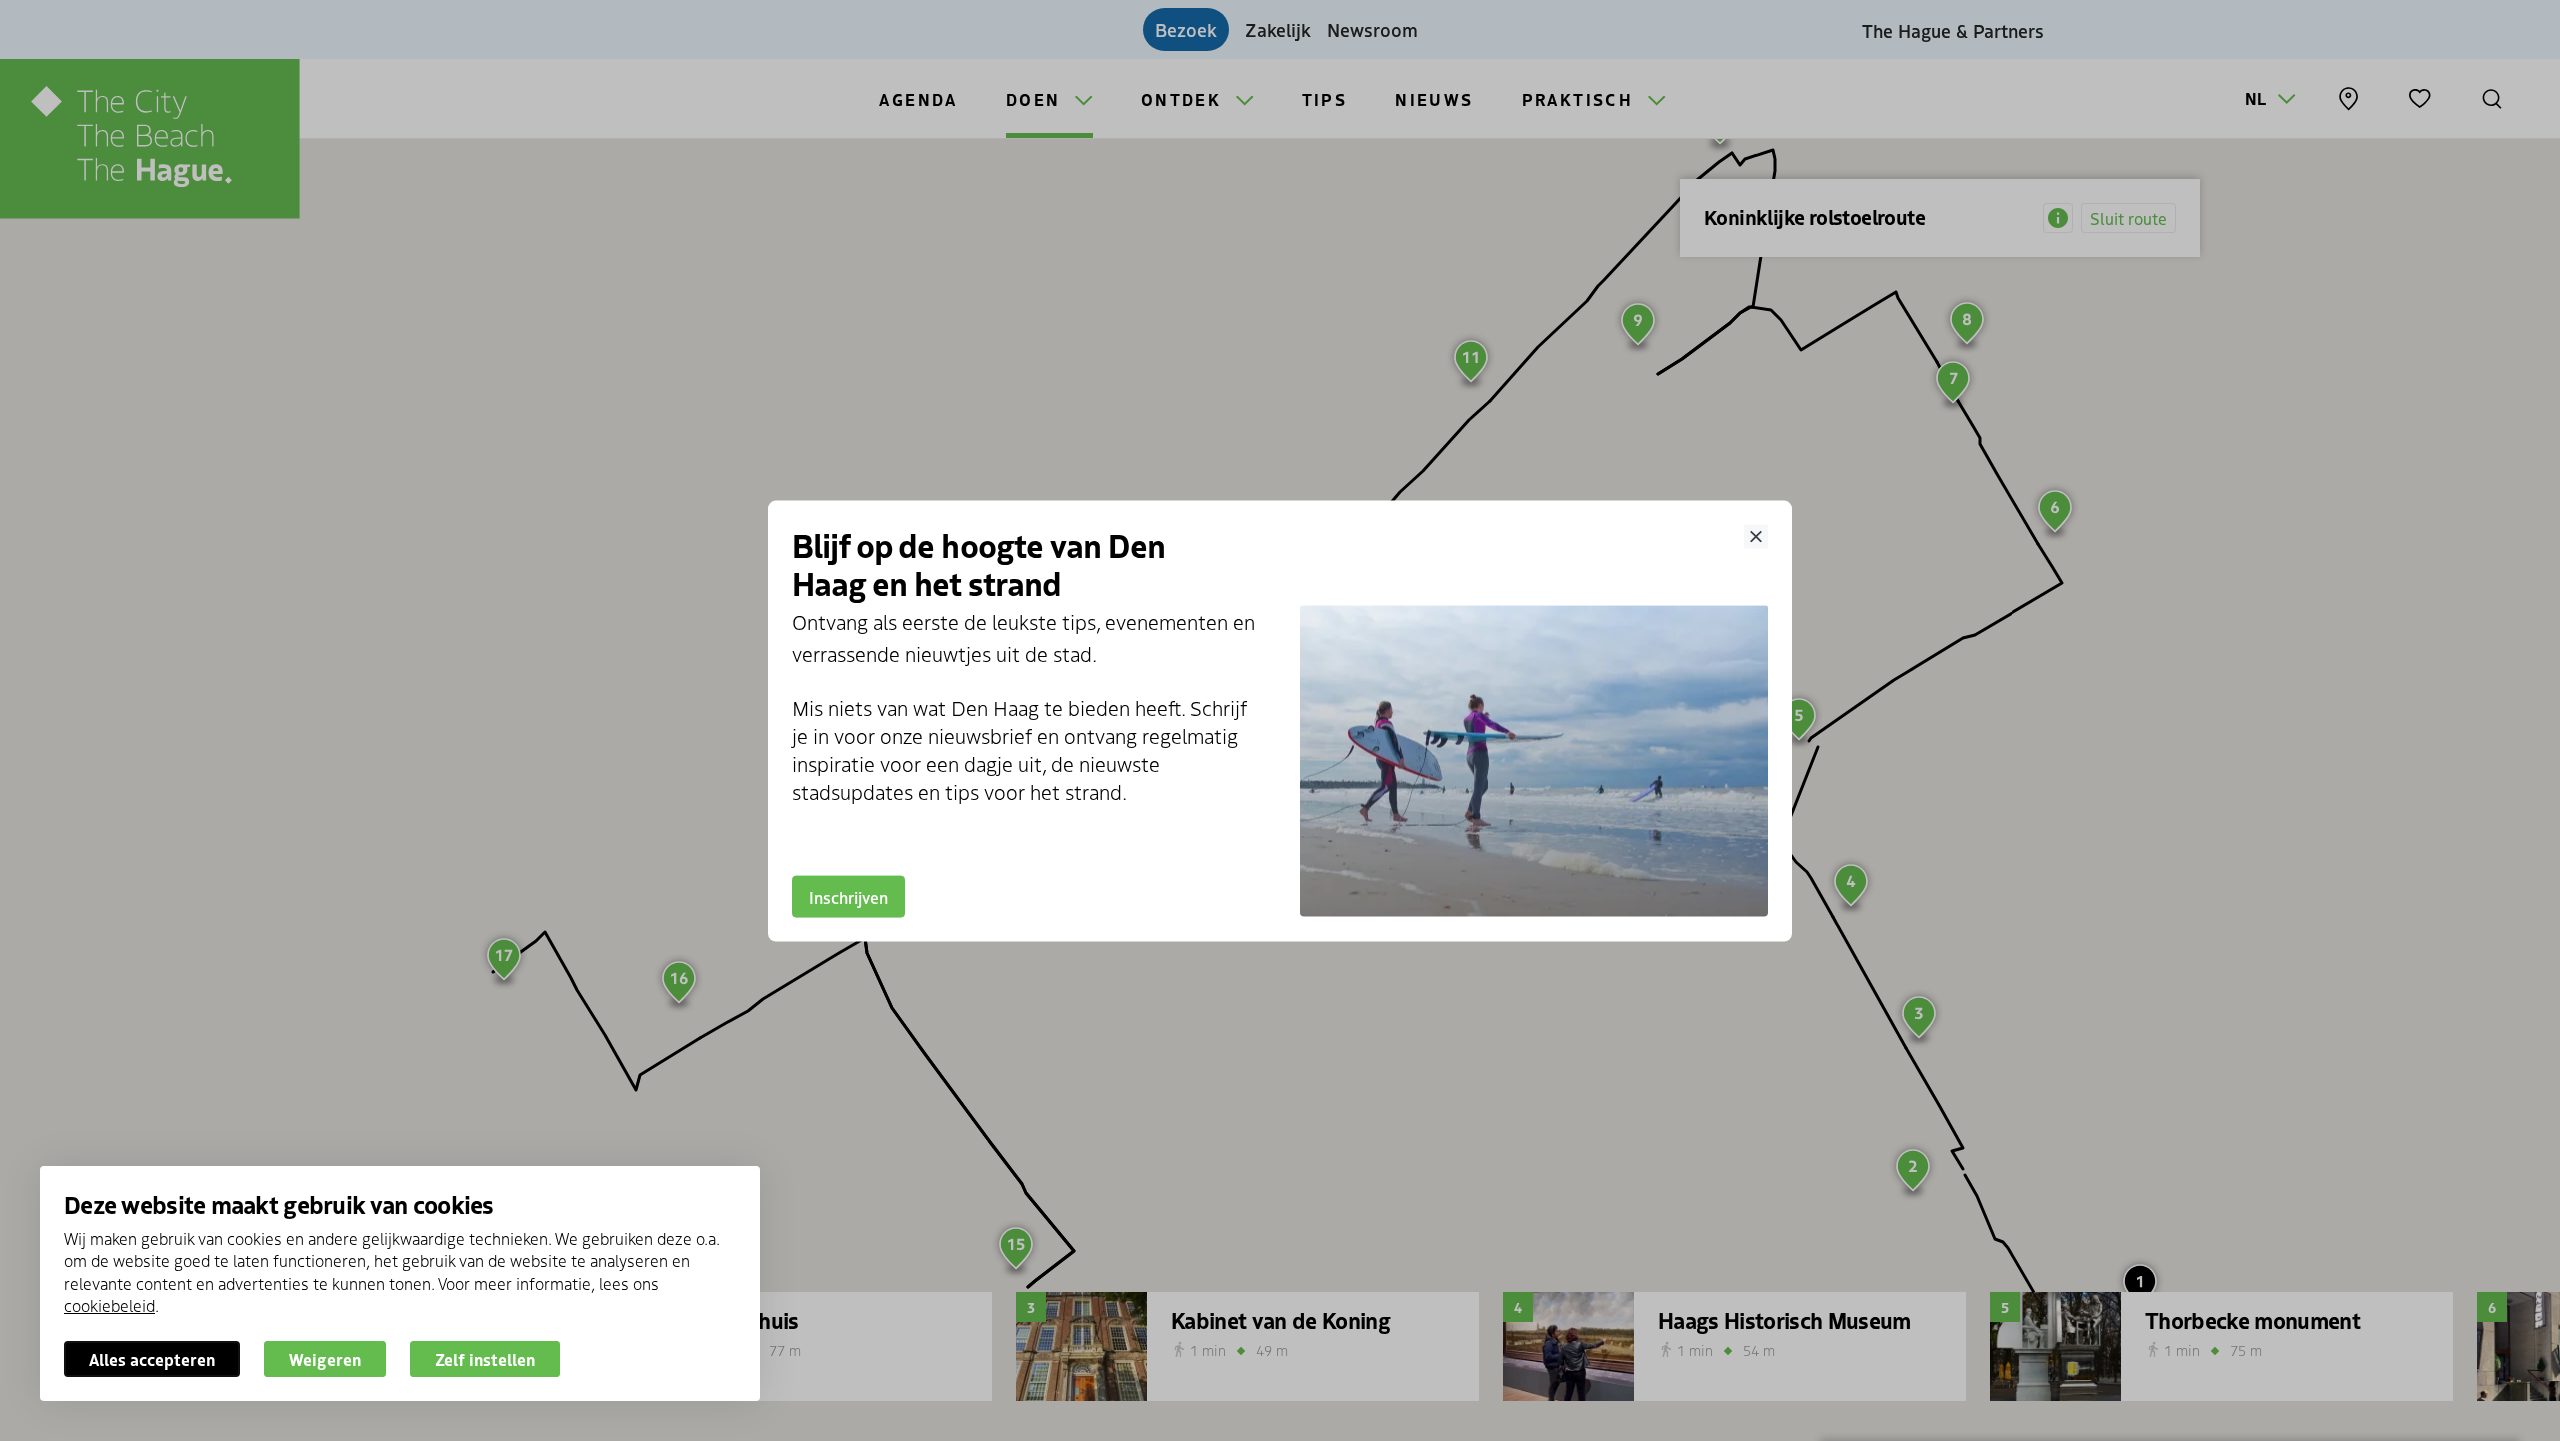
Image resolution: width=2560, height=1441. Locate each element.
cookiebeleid (109, 1305)
